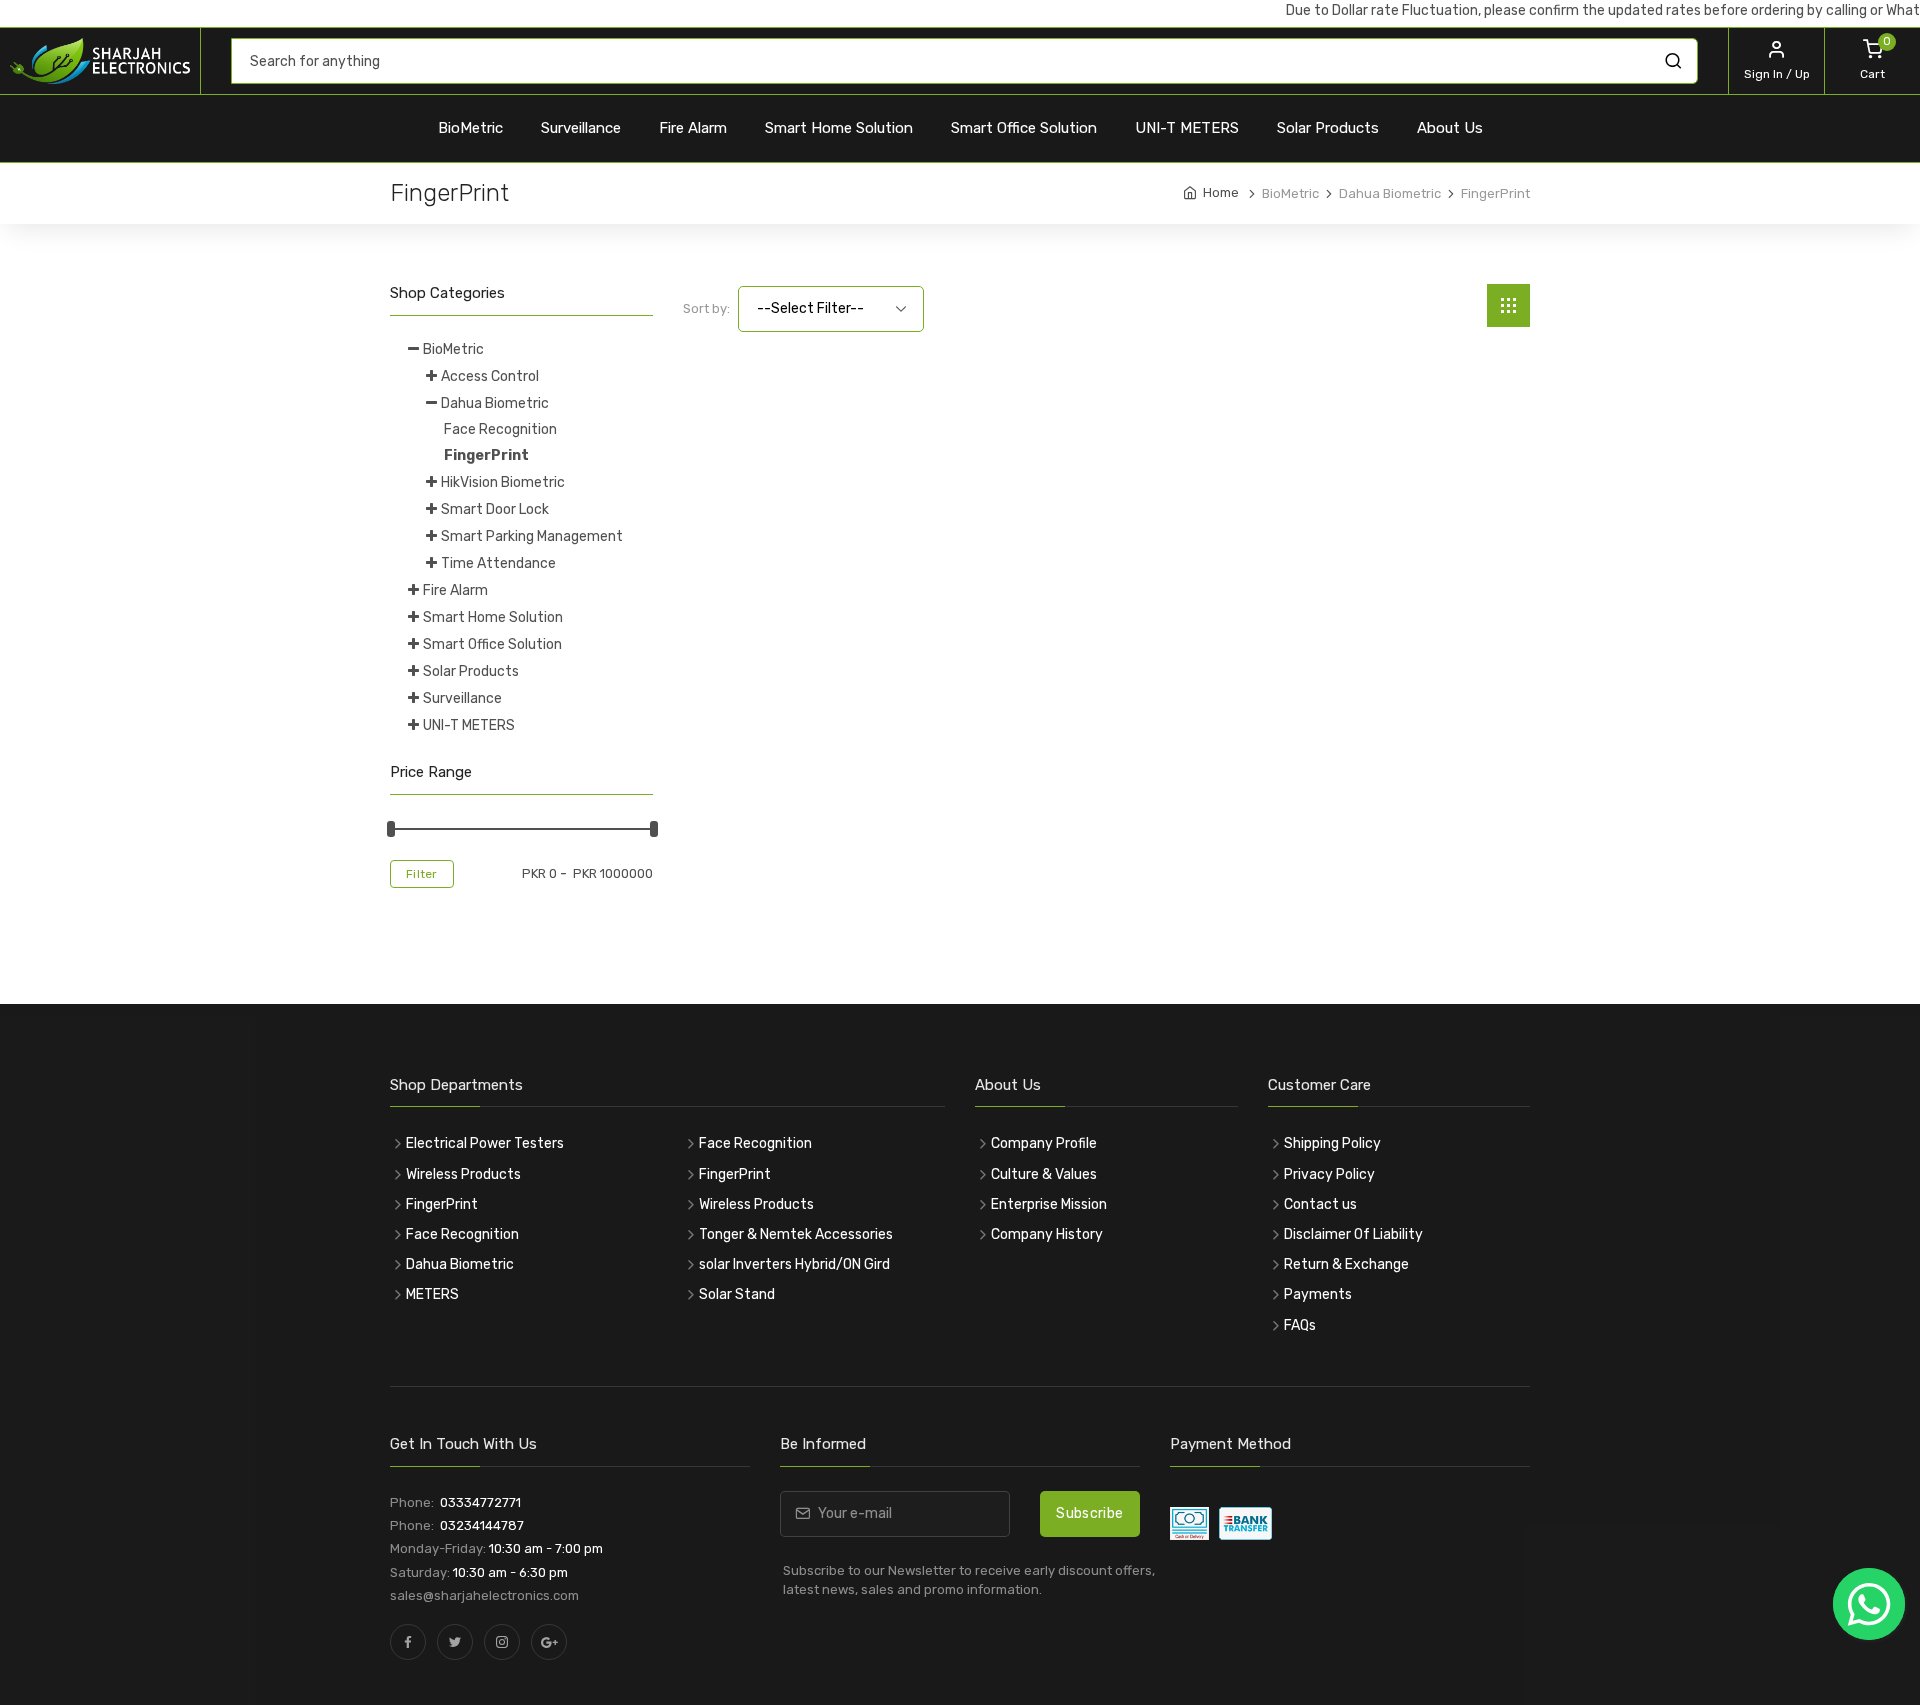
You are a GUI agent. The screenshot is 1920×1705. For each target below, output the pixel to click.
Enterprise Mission (1049, 1204)
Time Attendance (498, 563)
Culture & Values (1044, 1174)
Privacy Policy (1329, 1174)
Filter (422, 874)
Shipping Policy (1332, 1143)
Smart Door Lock (495, 509)
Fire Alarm (693, 128)
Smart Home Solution (839, 128)
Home (1221, 192)
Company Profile (1044, 1143)
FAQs (1300, 1325)
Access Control (490, 376)
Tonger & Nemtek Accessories (796, 1234)
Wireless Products (463, 1174)
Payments (1318, 1294)
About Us (1450, 128)
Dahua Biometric (495, 403)
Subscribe (1089, 1513)
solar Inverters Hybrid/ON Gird (794, 1264)
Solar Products (1328, 128)
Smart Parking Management (532, 536)
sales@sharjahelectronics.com (484, 1595)
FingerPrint (486, 455)
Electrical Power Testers (485, 1143)
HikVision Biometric (503, 482)
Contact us (1320, 1204)
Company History (1047, 1234)
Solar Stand (737, 1294)
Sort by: (706, 308)
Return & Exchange (1346, 1264)
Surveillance (581, 128)
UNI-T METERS (1187, 128)
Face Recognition (500, 429)
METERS (432, 1294)
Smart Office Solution (1024, 128)
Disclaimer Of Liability (1353, 1234)
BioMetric (470, 128)
